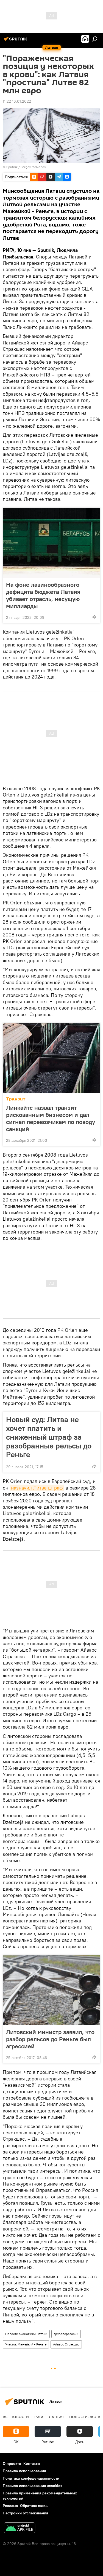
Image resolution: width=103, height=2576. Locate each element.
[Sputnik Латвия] (16, 41)
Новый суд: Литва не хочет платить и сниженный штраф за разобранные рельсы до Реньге (49, 1437)
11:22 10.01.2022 (17, 101)
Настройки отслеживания (25, 2513)
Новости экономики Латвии (26, 2334)
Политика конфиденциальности (31, 2478)
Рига (39, 2417)
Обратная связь (34, 2506)
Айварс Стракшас (66, 2344)
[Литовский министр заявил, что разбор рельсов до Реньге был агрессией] (51, 1990)
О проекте (12, 2463)
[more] (94, 617)
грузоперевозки (66, 2334)
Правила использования (24, 2471)
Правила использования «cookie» (33, 2486)
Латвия (56, 2417)
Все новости (16, 2417)
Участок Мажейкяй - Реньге (26, 2344)
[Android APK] (20, 2528)
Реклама (10, 2506)
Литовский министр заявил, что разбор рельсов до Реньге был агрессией (50, 2039)
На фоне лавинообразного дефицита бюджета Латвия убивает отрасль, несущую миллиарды (43, 595)
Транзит (16, 1099)
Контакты (32, 2463)
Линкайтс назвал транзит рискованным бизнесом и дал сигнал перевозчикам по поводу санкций (51, 1118)
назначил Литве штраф (37, 1488)
